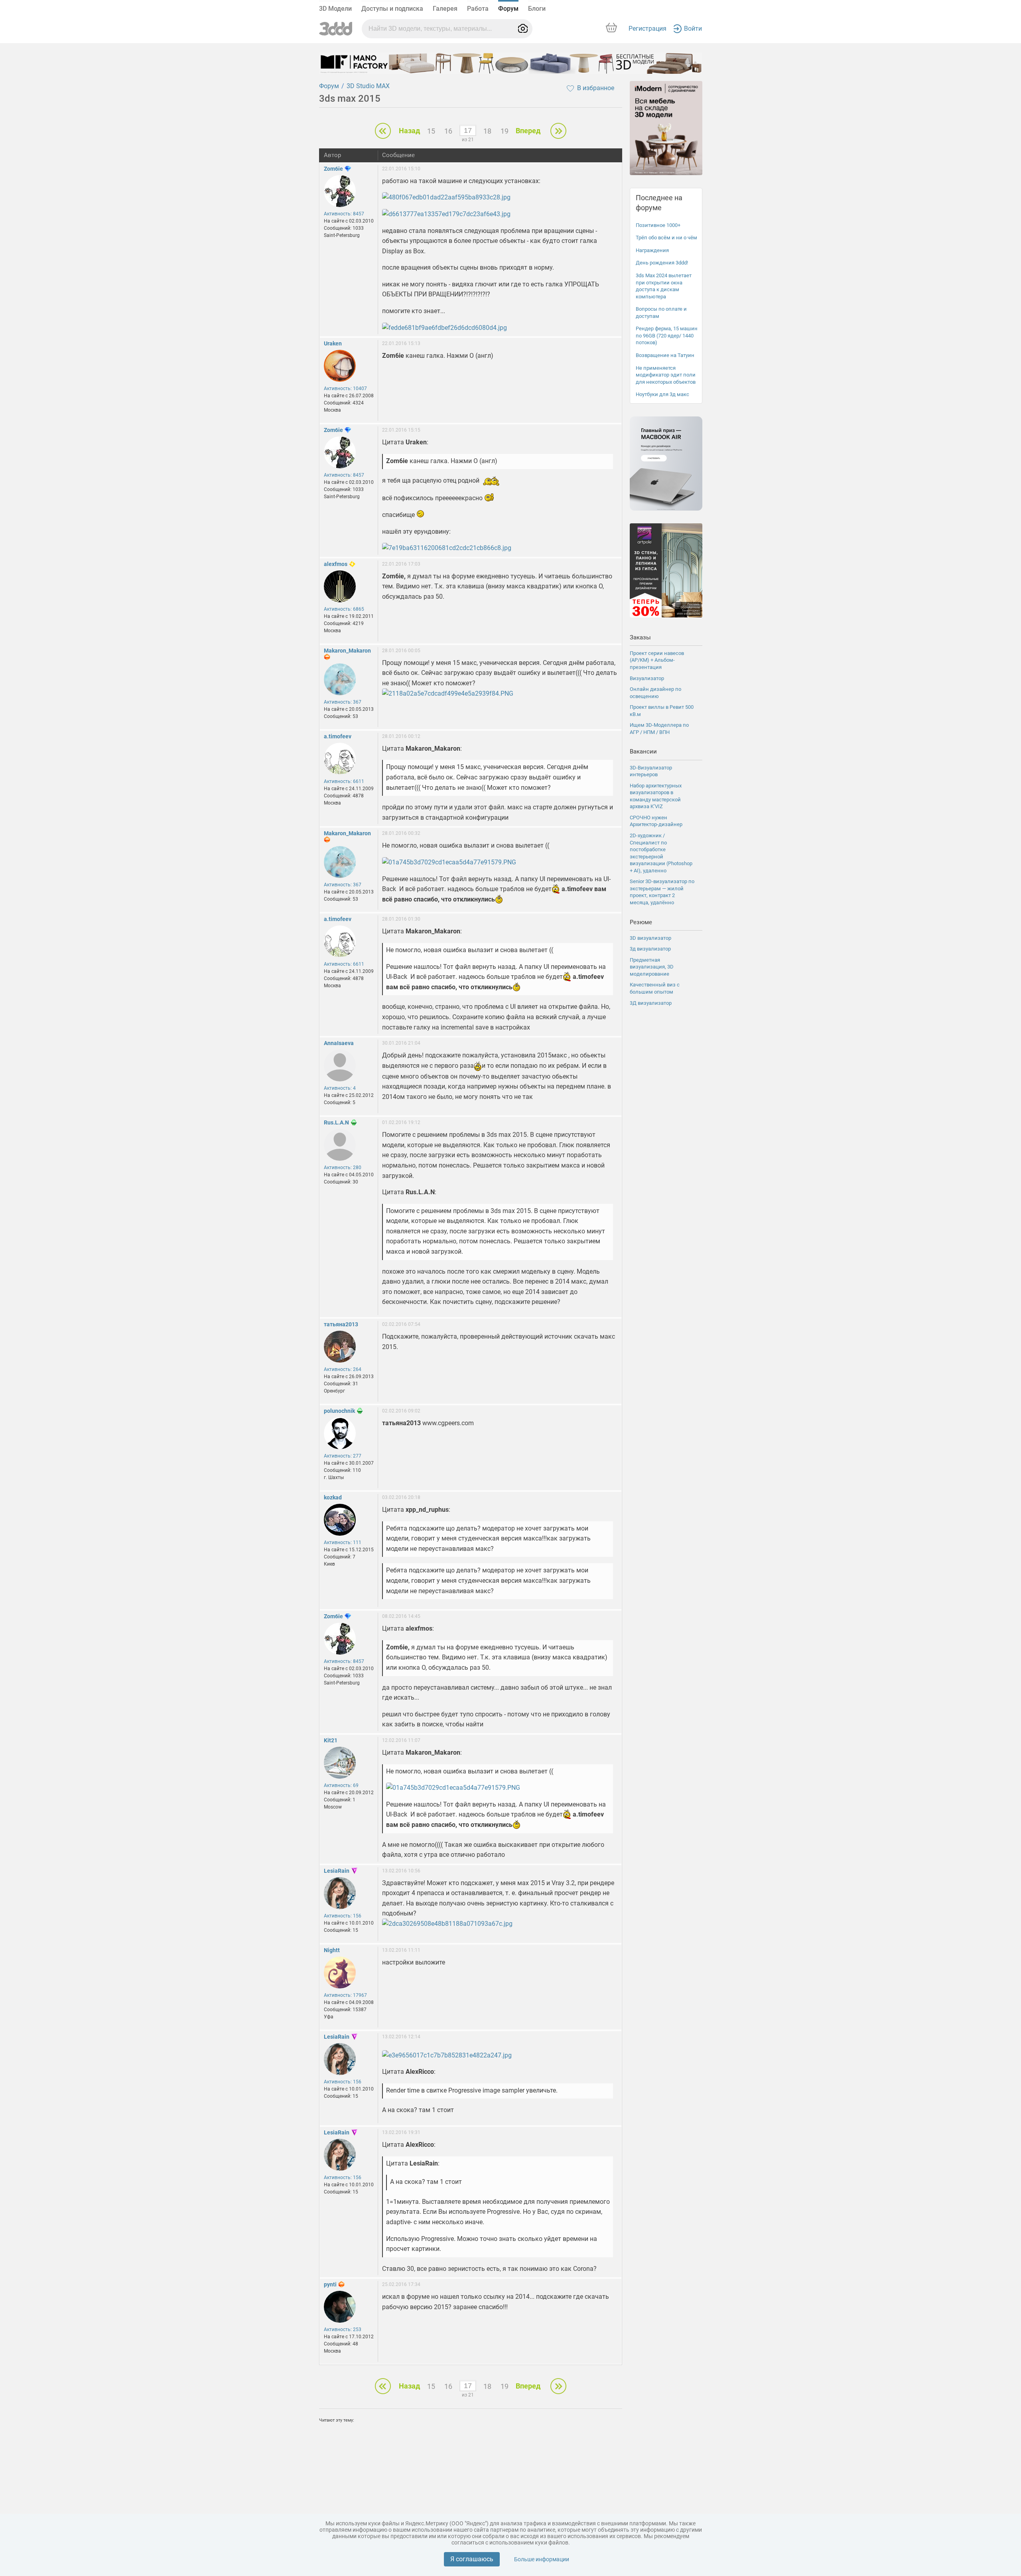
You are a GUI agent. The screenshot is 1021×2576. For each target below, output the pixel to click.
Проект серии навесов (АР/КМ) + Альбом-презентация (657, 660)
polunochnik (339, 1411)
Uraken (333, 343)
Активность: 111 (343, 1542)
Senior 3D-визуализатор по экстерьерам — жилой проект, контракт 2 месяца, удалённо (662, 892)
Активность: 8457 (344, 214)
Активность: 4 (340, 1088)
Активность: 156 (343, 1916)
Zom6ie (333, 169)
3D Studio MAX (368, 86)
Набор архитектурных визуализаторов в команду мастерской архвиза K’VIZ (656, 796)
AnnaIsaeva (339, 1043)
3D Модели (335, 9)
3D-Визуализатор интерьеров (651, 771)
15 (431, 131)
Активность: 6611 (344, 781)
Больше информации (542, 2559)
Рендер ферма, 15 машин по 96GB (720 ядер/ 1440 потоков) (667, 335)
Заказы (640, 637)
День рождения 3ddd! (662, 263)
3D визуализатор (650, 938)
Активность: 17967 (345, 1995)
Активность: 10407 (345, 389)
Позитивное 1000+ (658, 225)
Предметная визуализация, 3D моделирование (652, 967)
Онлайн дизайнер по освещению (655, 693)
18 (487, 131)
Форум (508, 9)
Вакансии (643, 751)
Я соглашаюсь (472, 2559)
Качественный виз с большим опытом (655, 988)
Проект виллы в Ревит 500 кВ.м (662, 711)
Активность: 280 (343, 1168)
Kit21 (331, 1740)
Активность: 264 (343, 1369)
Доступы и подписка (392, 9)
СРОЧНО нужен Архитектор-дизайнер (656, 821)
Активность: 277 (343, 1456)
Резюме (641, 922)
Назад (409, 131)
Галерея (445, 9)
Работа (478, 9)
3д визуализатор (650, 949)
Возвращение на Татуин (665, 355)
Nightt (332, 1950)
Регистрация (647, 29)
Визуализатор (647, 678)
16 (448, 131)
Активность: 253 (343, 2329)
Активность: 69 (341, 1785)
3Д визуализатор (651, 1003)
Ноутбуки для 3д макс (662, 394)
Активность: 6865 (344, 609)
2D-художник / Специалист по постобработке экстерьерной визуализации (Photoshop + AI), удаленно (661, 853)
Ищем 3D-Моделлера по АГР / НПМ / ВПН (659, 729)
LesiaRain (337, 1871)
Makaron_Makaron (347, 651)
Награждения (652, 250)
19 (505, 131)
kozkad (333, 1497)
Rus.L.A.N (336, 1122)
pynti (330, 2284)
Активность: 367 (343, 702)
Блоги (537, 9)
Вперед (528, 131)
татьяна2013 (341, 1324)
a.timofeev (338, 736)
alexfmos (336, 564)
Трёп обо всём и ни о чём (666, 238)
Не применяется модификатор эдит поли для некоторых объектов (666, 375)
